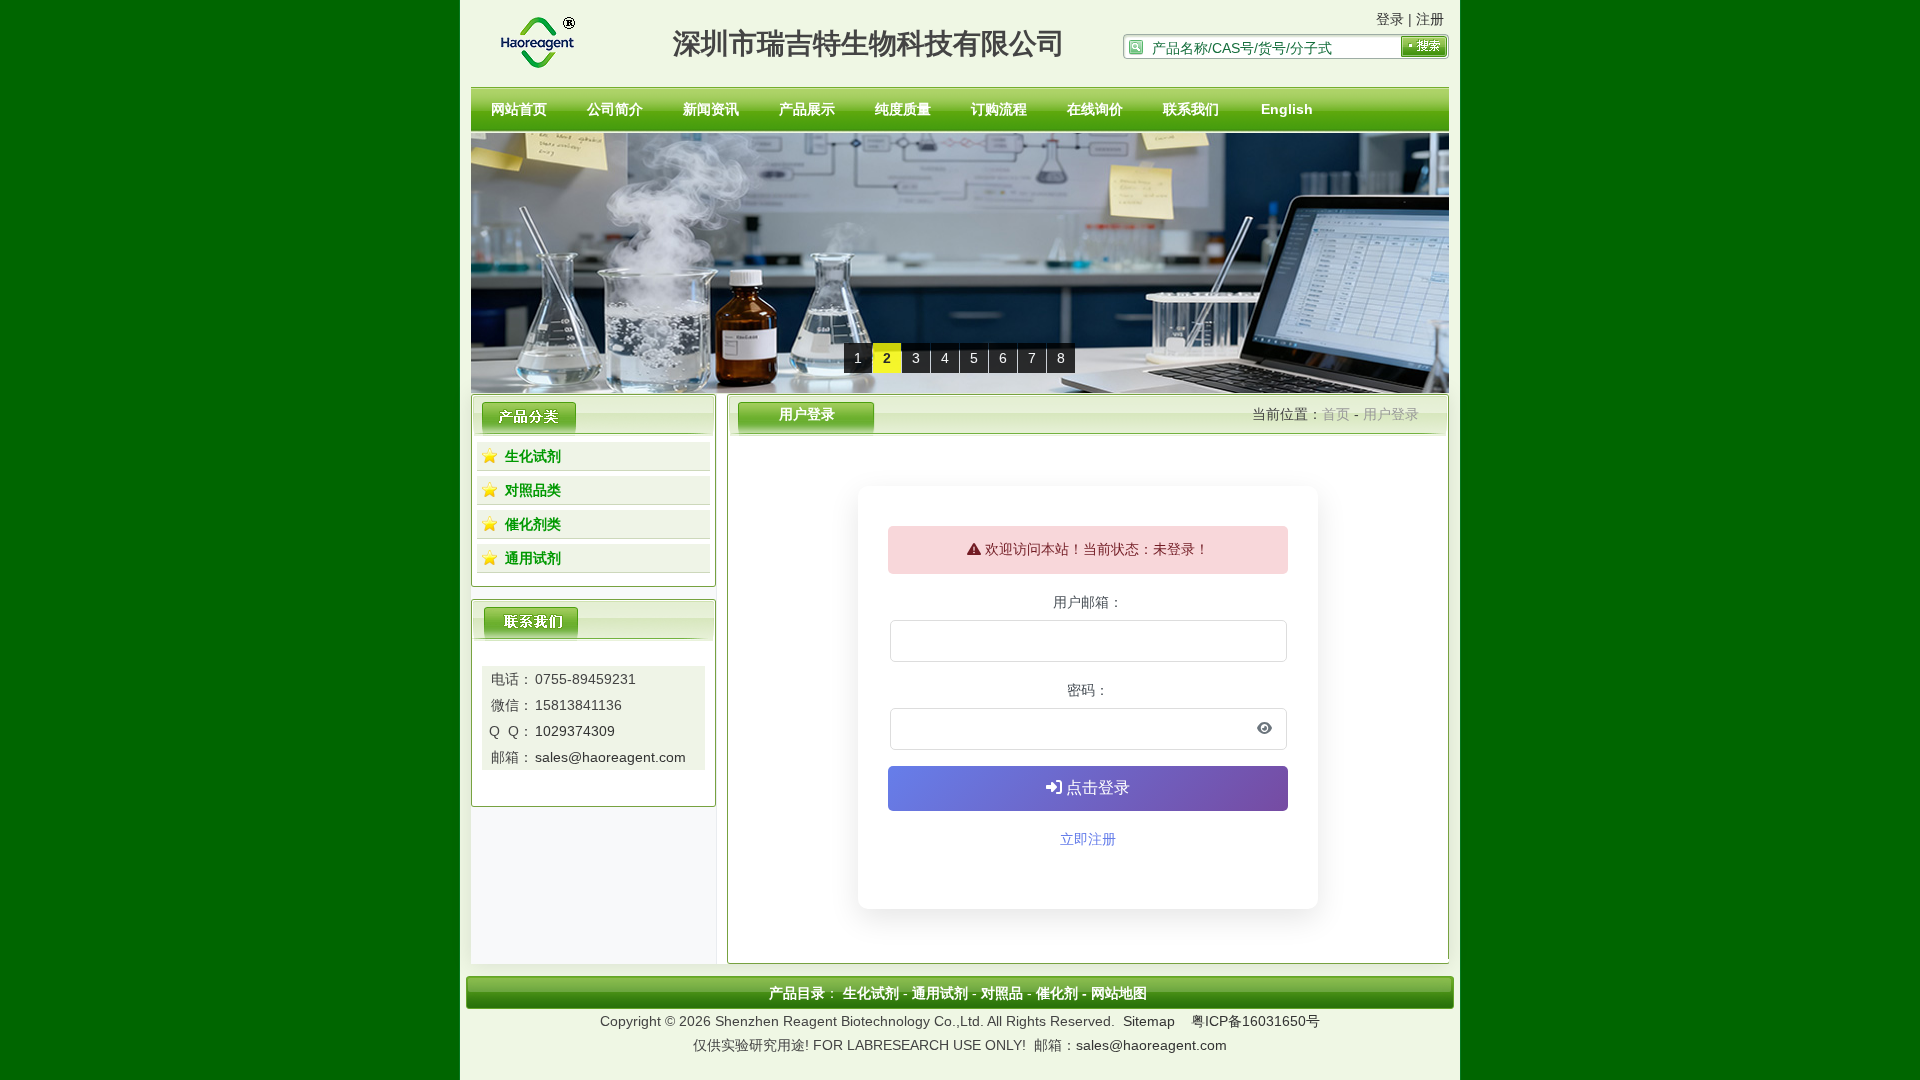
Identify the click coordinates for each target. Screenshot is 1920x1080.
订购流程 (999, 109)
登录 (1390, 19)
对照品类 (533, 490)
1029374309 (575, 731)
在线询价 (1095, 109)
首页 (1336, 414)
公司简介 (615, 109)
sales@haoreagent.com (610, 757)
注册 (1430, 19)
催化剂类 (533, 524)
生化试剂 (533, 456)
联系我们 (1191, 109)
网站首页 (519, 109)
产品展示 (807, 109)
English (1287, 109)
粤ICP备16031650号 (1255, 1021)
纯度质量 (903, 109)
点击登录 (1096, 787)
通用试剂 (533, 558)
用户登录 (1391, 414)
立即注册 (1088, 839)
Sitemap (1149, 1021)
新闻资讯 (711, 109)
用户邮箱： (1088, 602)
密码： (1088, 690)
